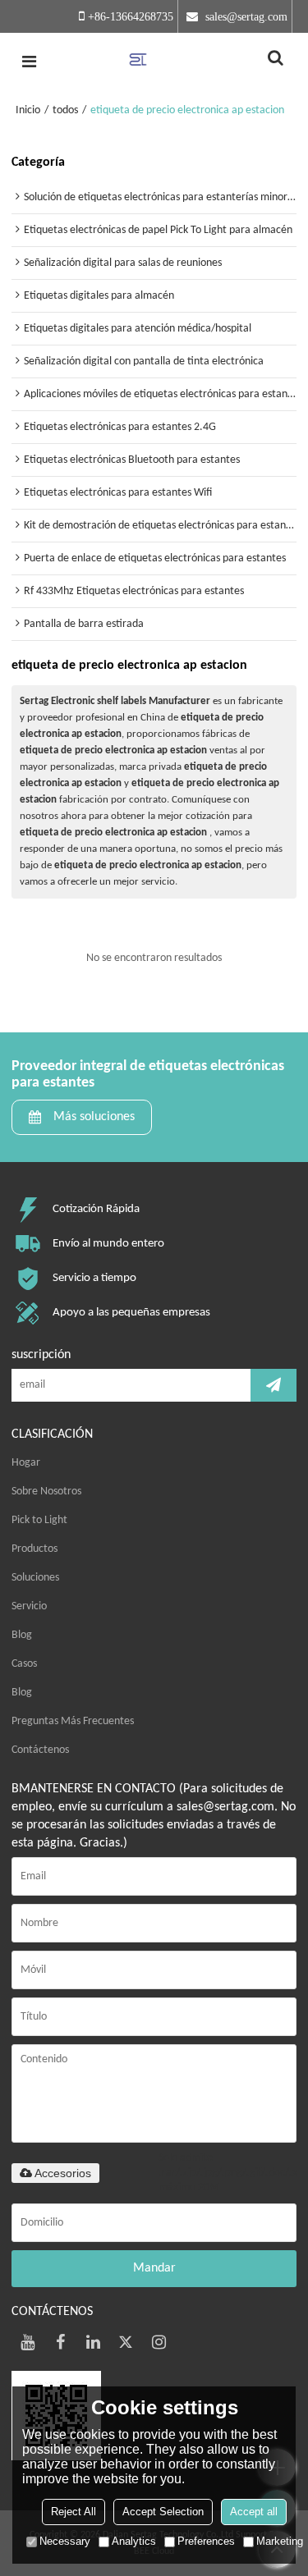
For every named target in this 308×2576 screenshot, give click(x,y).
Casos (24, 1664)
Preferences (206, 2541)
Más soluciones (94, 1117)
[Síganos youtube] (28, 2342)
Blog (22, 1635)
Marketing (280, 2541)
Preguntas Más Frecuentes (73, 1721)
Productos (34, 1549)
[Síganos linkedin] (94, 2342)
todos (65, 110)
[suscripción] (274, 1385)
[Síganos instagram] (159, 2342)
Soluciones (35, 1578)
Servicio (29, 1606)
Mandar (154, 2268)
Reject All (74, 2512)
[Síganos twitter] (126, 2342)
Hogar (26, 1463)
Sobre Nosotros (46, 1492)
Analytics (134, 2541)
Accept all (254, 2512)
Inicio (28, 110)
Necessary (65, 2541)
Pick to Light (39, 1520)
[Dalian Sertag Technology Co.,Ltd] (154, 62)
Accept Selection (163, 2512)
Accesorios (63, 2173)
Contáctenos (40, 1750)
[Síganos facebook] (61, 2342)
